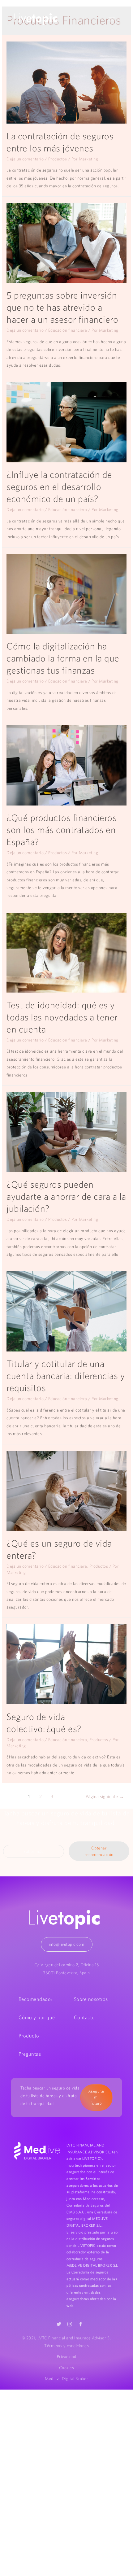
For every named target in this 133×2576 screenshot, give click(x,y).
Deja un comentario (25, 159)
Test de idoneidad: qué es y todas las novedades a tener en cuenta (62, 1017)
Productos (58, 159)
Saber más (34, 1851)
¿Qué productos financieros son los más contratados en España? (62, 830)
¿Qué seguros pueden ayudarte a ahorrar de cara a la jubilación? (66, 1196)
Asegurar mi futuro (96, 2097)
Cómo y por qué (37, 2017)
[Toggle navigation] (112, 19)
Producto (29, 2036)
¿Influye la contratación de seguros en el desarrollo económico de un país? (59, 487)
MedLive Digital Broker (66, 2378)
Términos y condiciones (66, 2346)
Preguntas (30, 2054)
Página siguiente (105, 1796)
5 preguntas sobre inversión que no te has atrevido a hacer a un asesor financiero (62, 307)
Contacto (84, 2017)
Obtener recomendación (99, 1851)
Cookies (67, 2368)
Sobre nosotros (91, 1999)
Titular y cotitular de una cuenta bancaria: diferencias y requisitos (66, 1376)
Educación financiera (68, 330)
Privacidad (67, 2356)
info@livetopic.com (67, 1944)
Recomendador (36, 1999)
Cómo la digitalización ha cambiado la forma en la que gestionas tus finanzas (63, 658)
